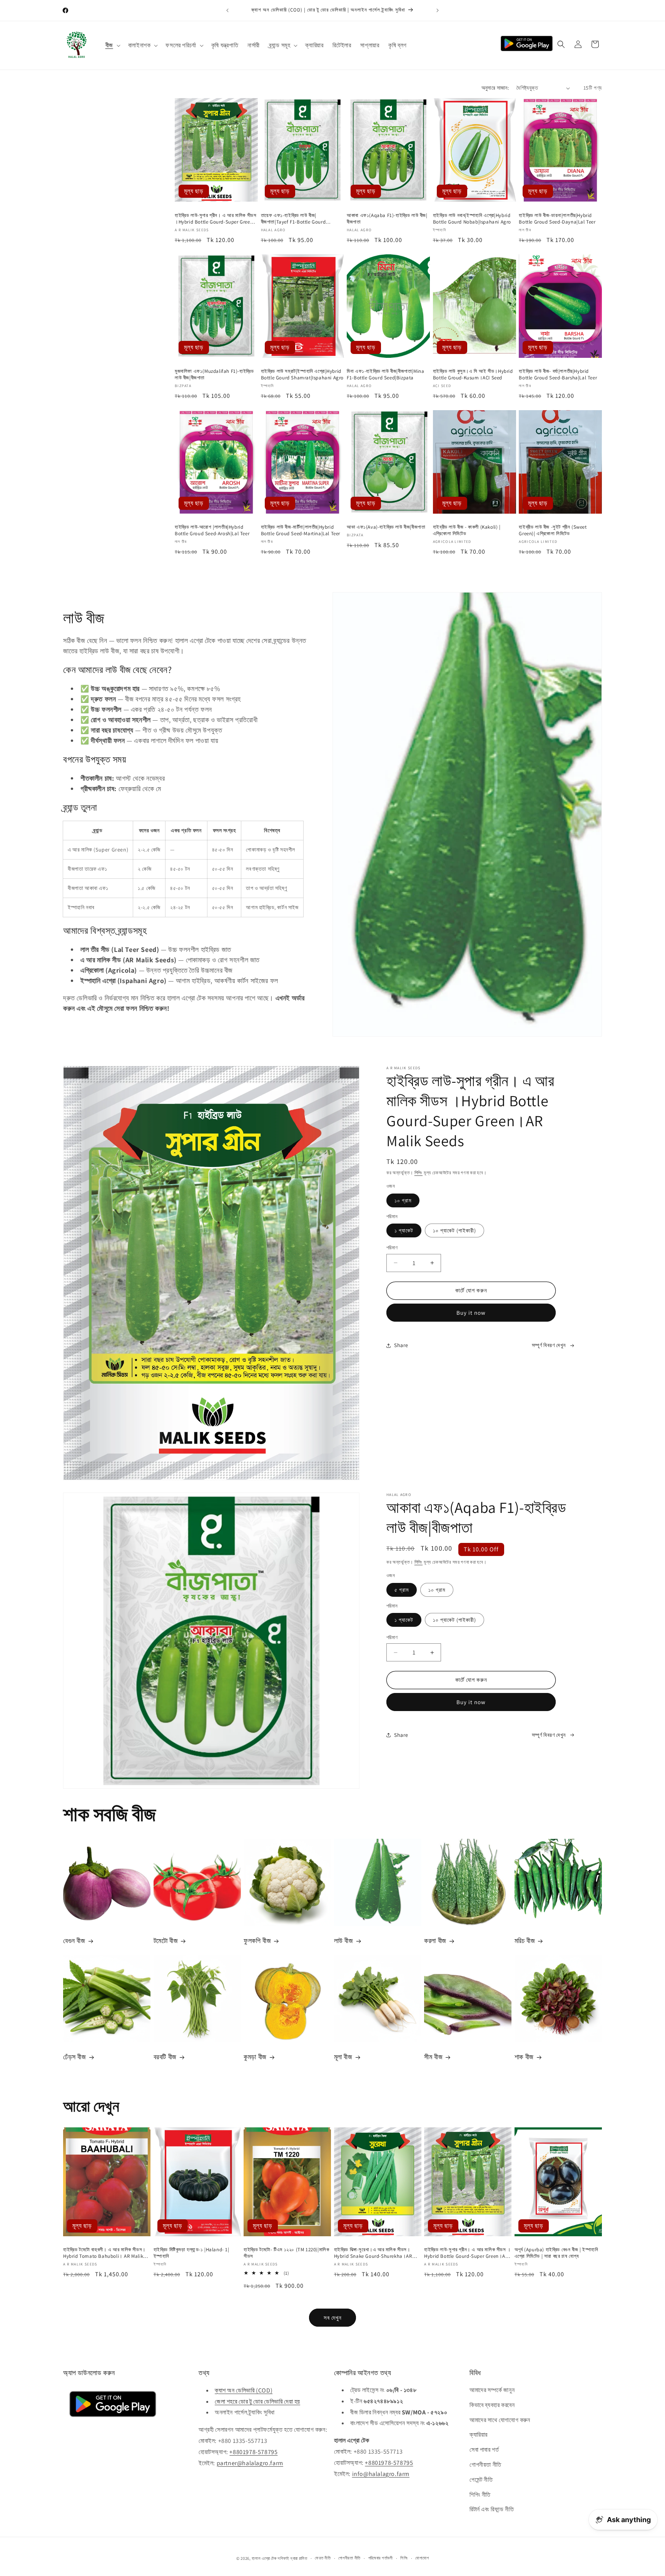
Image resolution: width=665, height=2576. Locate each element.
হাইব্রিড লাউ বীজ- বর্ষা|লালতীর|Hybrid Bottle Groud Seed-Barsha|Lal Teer (558, 375)
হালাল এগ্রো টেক (264, 2558)
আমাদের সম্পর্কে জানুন (492, 2390)
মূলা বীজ (343, 2057)
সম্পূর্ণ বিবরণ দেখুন (549, 1345)
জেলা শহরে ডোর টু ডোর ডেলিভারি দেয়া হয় (257, 2401)
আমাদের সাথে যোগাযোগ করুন (500, 2420)
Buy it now (471, 1313)
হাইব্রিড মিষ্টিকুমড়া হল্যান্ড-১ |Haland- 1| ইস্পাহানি (191, 2253)
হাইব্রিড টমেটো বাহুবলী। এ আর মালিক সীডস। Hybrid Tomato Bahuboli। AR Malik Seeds (104, 2253)
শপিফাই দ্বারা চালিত (292, 2558)
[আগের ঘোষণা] (227, 10)
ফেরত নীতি (323, 2558)
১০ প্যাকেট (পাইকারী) (454, 1230)
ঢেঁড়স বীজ (75, 2057)
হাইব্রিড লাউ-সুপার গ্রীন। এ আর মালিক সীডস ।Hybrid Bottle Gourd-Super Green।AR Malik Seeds (216, 219)
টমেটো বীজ (166, 1941)
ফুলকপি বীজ (257, 1941)
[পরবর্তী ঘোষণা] (438, 10)
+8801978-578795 (253, 2452)
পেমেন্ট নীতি (481, 2480)
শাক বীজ (524, 2057)
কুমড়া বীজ (255, 2057)
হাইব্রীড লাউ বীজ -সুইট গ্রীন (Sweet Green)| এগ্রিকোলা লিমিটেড (553, 530)
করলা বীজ (435, 1941)
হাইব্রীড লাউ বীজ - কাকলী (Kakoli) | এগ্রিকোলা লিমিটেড (467, 530)
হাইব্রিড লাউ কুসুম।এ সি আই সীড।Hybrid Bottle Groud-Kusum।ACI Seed (473, 375)
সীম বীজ (433, 2057)
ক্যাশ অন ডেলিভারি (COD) (244, 2390)
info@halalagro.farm (381, 2474)
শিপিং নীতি (480, 2495)
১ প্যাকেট (404, 1230)
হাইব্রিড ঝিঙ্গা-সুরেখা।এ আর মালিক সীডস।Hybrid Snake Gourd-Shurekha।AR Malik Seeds (373, 2253)
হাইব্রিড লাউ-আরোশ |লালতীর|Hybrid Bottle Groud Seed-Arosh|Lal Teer (212, 530)
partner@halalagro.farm (250, 2463)
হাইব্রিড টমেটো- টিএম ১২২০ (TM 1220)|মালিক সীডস (286, 2253)
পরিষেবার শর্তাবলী (381, 2558)
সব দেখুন (333, 2317)
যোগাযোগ (422, 2558)
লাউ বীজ (344, 1941)
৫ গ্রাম (402, 1590)
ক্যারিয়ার (479, 2435)
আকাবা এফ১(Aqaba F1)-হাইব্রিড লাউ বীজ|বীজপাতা (387, 219)
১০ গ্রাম (403, 1200)
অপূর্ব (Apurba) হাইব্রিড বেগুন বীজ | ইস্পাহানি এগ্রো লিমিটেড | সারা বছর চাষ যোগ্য (556, 2253)
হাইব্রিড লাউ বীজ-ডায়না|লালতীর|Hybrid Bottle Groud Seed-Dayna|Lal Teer (557, 219)
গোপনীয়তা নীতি (485, 2465)
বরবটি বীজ (165, 2057)
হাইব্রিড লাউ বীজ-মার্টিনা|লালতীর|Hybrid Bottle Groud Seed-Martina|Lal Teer (301, 530)
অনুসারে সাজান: (495, 88)
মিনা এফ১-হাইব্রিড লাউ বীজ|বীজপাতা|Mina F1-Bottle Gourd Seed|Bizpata (385, 375)
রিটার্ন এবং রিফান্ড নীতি (492, 2510)
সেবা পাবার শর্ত (484, 2450)
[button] (112, 46)
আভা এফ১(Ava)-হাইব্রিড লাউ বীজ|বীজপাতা (386, 527)
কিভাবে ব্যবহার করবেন (492, 2405)
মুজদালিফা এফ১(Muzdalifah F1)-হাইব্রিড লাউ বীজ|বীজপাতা (214, 375)
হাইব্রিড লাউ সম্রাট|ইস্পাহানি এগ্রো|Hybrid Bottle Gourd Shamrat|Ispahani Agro (302, 375)
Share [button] (401, 1345)
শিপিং (419, 1173)
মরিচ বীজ (525, 1941)
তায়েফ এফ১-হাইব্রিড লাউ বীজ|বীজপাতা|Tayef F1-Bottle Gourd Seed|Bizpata (293, 219)
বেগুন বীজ (74, 1941)
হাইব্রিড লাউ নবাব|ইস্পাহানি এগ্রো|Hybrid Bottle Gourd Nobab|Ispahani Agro (472, 219)
